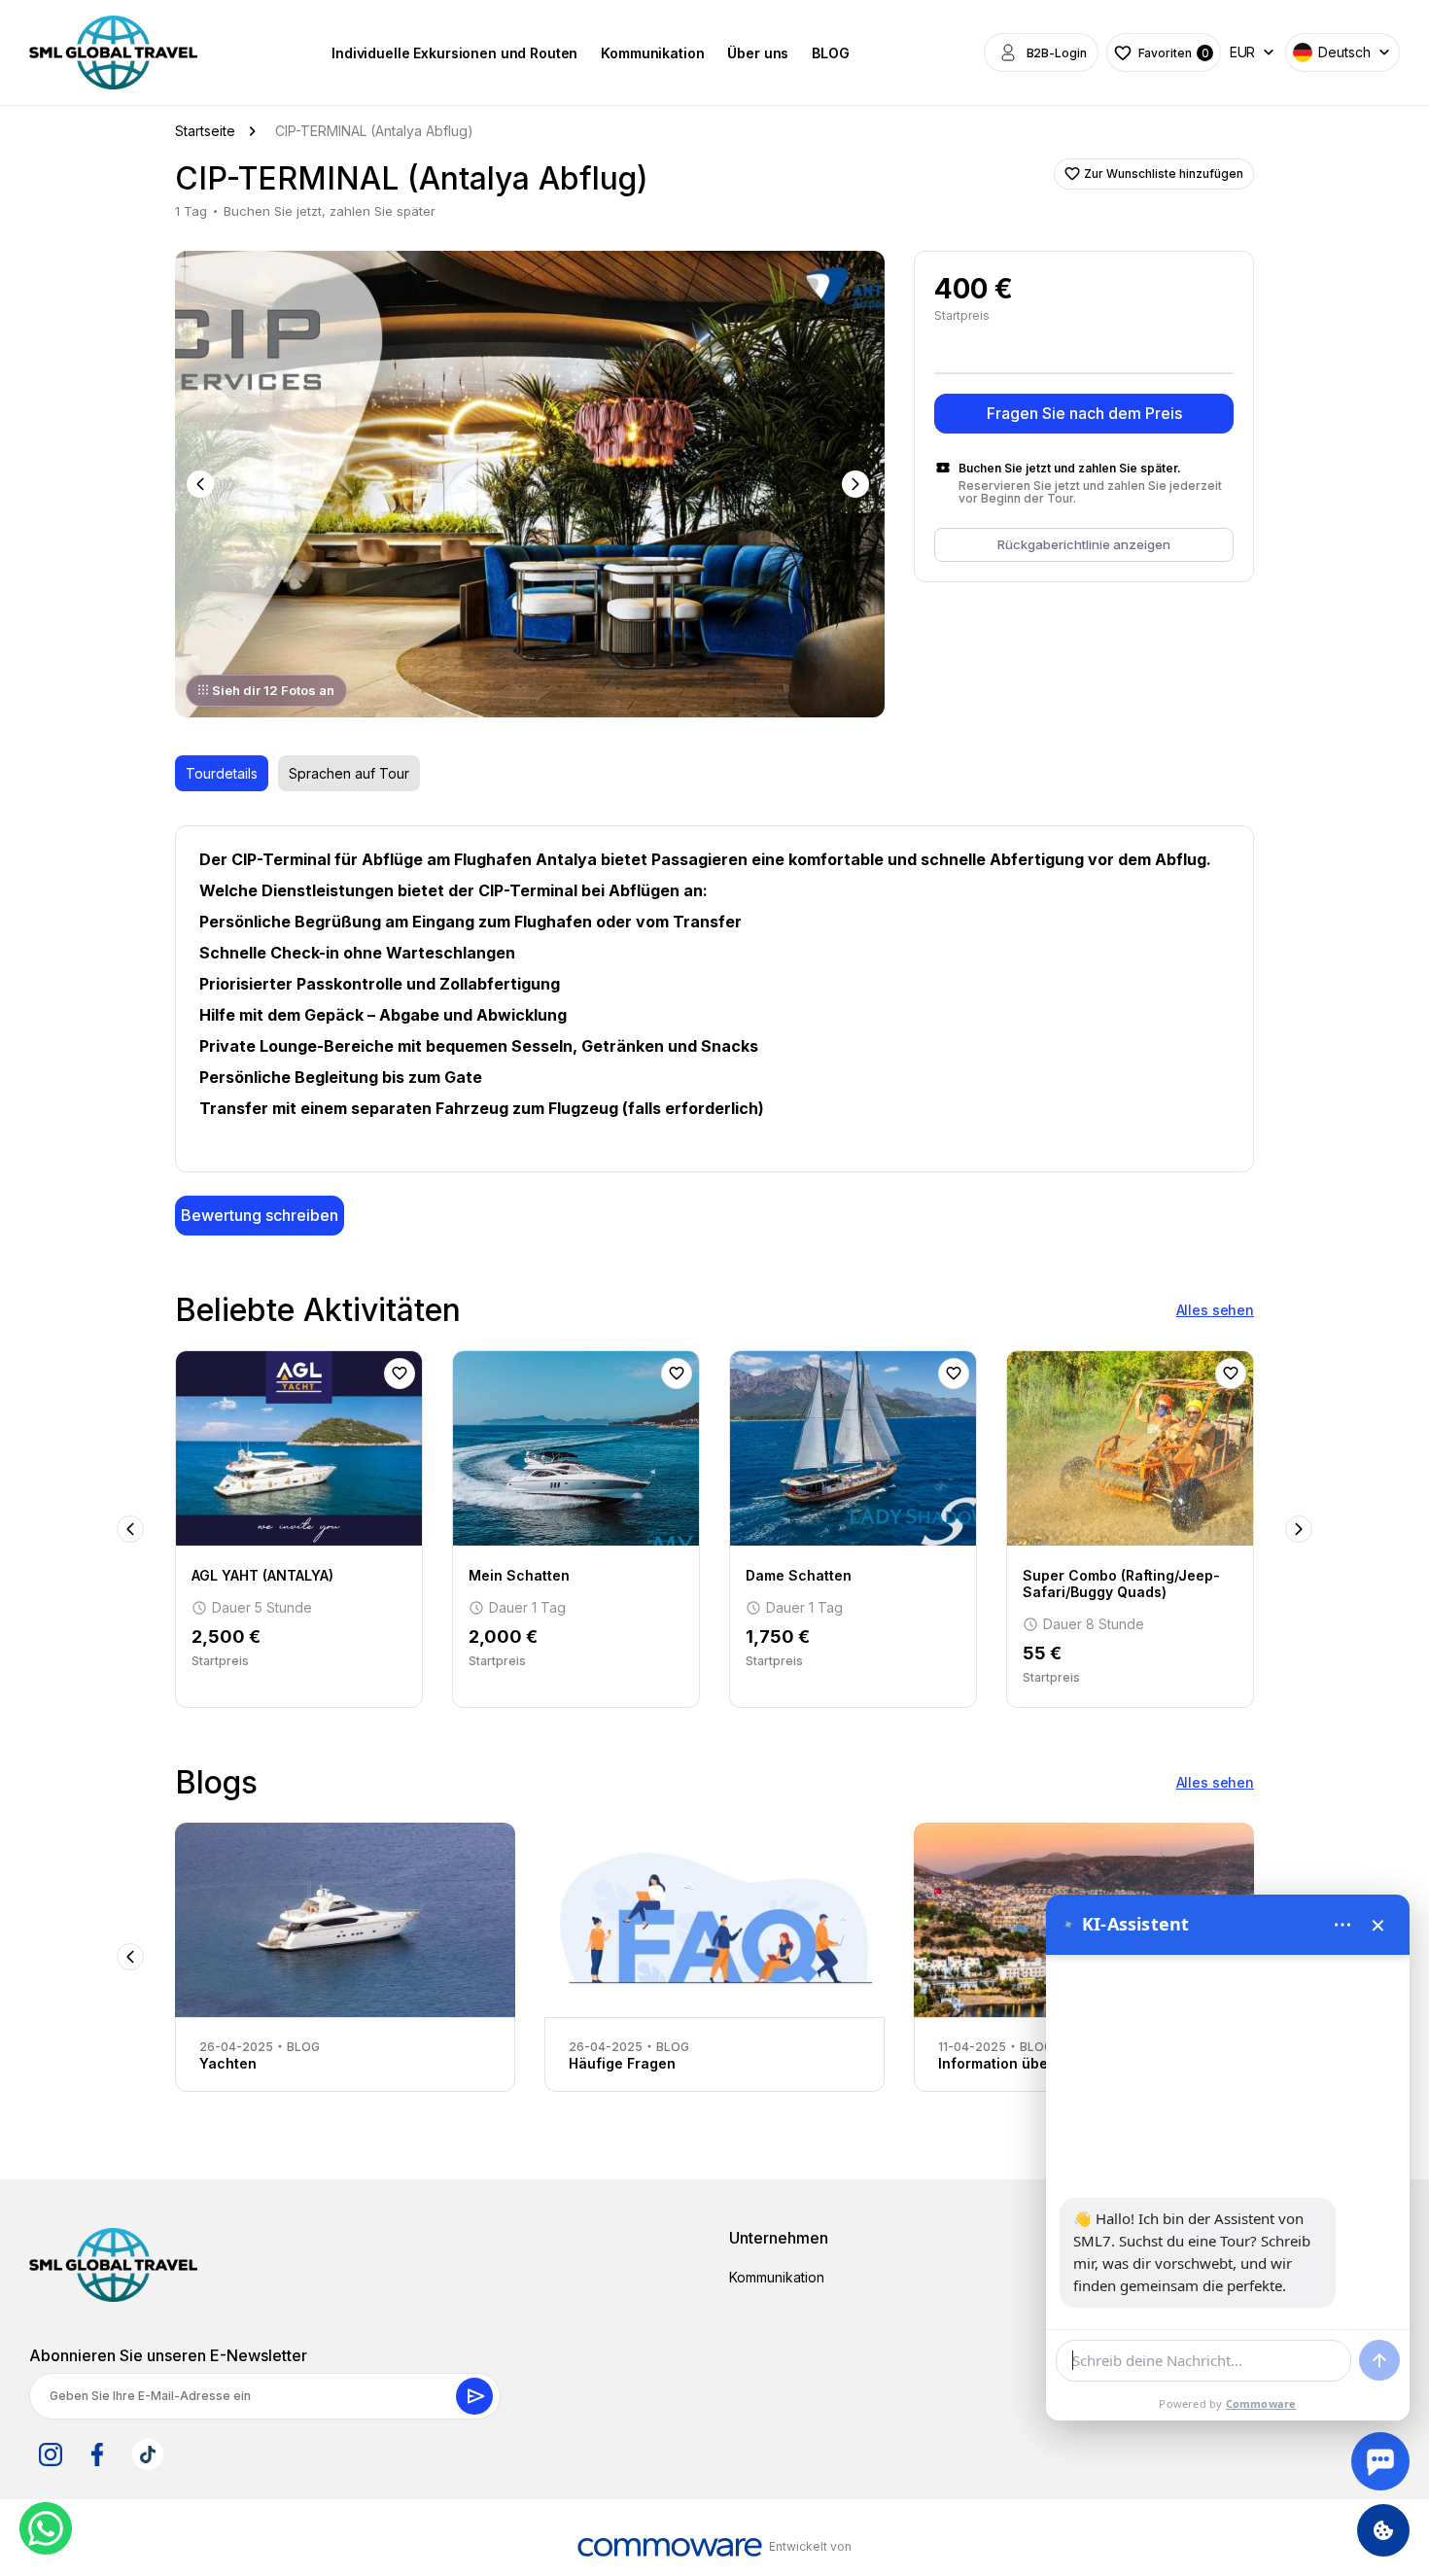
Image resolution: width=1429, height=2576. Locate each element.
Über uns (758, 53)
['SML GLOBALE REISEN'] (113, 52)
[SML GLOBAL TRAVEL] (113, 2265)
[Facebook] (97, 2454)
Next (857, 484)
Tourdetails (222, 773)
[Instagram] (51, 2454)
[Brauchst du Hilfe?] (1380, 2461)
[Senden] (1379, 2360)
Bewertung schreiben (260, 1215)
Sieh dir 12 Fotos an (273, 690)
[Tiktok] (148, 2454)
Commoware (1261, 2403)
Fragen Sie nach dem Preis (1084, 413)
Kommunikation (652, 53)
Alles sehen (1215, 1310)
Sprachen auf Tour (349, 773)
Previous (202, 484)
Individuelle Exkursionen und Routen (454, 53)
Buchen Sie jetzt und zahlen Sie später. (1070, 468)
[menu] (1342, 1925)
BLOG (830, 53)
